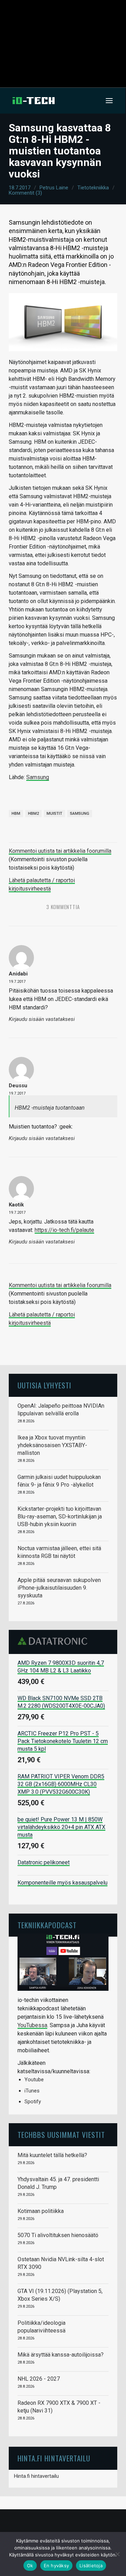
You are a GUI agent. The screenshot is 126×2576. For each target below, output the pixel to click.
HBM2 (33, 814)
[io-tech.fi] (34, 101)
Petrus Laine (54, 188)
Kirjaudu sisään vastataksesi (42, 1019)
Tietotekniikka (93, 188)
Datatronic (54, 1641)
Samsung (38, 777)
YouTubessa (32, 2025)
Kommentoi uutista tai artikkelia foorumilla (60, 851)
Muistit (54, 814)
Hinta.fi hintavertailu (36, 2476)
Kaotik (16, 1205)
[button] (109, 101)
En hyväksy (57, 2566)
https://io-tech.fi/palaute (64, 1230)
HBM (16, 814)
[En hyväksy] (117, 2554)
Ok (30, 2566)
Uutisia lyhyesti (44, 1385)
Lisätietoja (91, 2566)
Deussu (18, 1086)
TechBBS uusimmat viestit (61, 2135)
